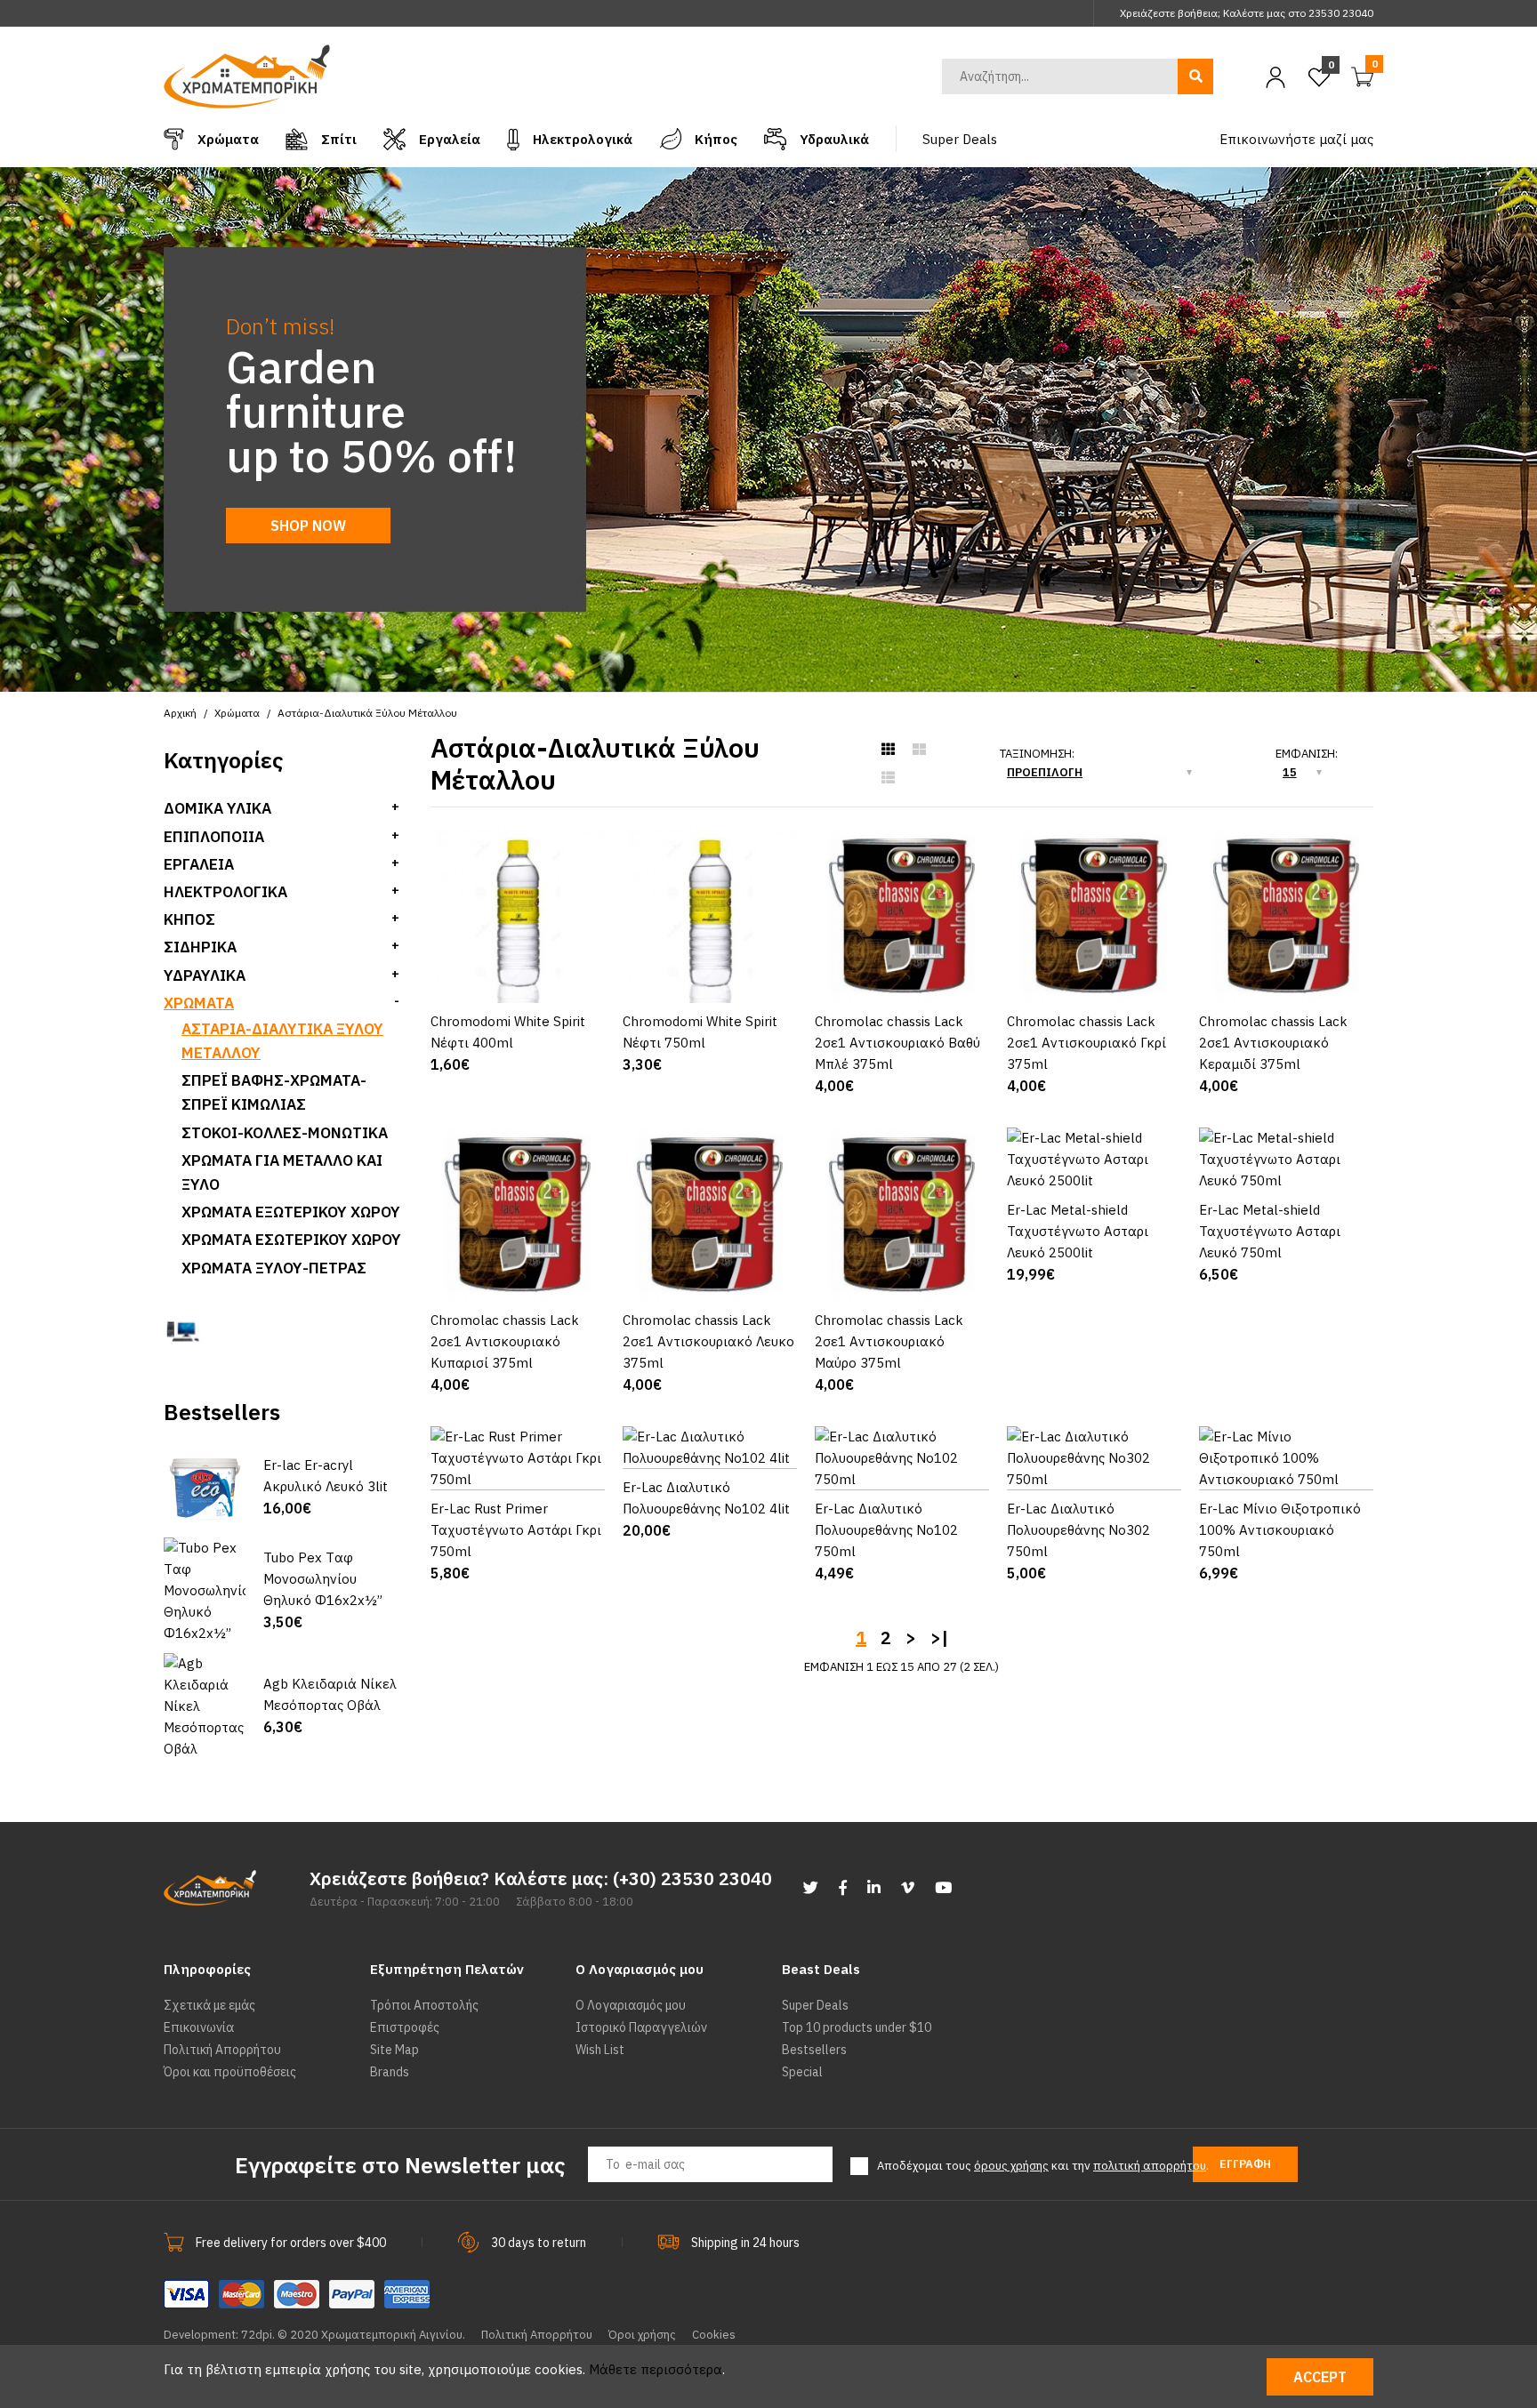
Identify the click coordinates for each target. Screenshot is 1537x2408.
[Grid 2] (919, 750)
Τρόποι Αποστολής (424, 2005)
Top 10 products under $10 (857, 2027)
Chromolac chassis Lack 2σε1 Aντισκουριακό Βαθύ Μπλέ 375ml (897, 1043)
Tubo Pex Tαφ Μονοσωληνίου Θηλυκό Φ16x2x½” (323, 1579)
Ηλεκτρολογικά (225, 892)
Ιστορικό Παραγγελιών (641, 2027)
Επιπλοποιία (214, 837)
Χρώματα (199, 1003)
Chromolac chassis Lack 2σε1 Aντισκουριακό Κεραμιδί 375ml (1273, 1043)
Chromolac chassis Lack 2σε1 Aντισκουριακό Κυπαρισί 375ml (505, 1341)
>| (939, 1637)
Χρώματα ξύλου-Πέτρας (274, 1268)
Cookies (714, 2335)
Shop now (308, 526)
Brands (390, 2072)
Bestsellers (814, 2050)
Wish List (600, 2050)
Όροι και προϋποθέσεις (230, 2072)
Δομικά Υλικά (217, 808)
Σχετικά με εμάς (209, 2005)
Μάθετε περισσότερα (656, 2369)
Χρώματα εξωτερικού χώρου (291, 1212)
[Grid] (888, 750)
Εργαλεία (199, 864)
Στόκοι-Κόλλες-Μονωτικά (285, 1133)
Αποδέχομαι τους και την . (1043, 2166)
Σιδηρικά (200, 947)
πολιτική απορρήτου (1150, 2166)
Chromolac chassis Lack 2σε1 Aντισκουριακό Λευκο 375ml (708, 1341)
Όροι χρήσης (642, 2335)
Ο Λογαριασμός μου (631, 2005)
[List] (888, 778)
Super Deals (815, 2005)
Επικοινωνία (199, 2027)
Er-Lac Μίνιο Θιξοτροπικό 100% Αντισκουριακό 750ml (1280, 1530)
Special (802, 2072)
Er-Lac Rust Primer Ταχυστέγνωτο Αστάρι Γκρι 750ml (516, 1530)
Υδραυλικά (205, 975)
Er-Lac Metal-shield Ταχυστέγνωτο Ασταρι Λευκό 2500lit (1078, 1231)
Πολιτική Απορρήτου (222, 2050)
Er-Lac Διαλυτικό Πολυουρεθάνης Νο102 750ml (886, 1530)
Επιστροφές (405, 2027)
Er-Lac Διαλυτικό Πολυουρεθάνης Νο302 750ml (1078, 1530)
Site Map (394, 2050)
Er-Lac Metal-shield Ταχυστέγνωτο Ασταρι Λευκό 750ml (1270, 1231)
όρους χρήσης (1011, 2166)
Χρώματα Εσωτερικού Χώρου (291, 1240)
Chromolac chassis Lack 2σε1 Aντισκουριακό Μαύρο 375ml (889, 1341)
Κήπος (189, 919)
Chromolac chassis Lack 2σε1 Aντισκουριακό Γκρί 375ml (1086, 1043)
